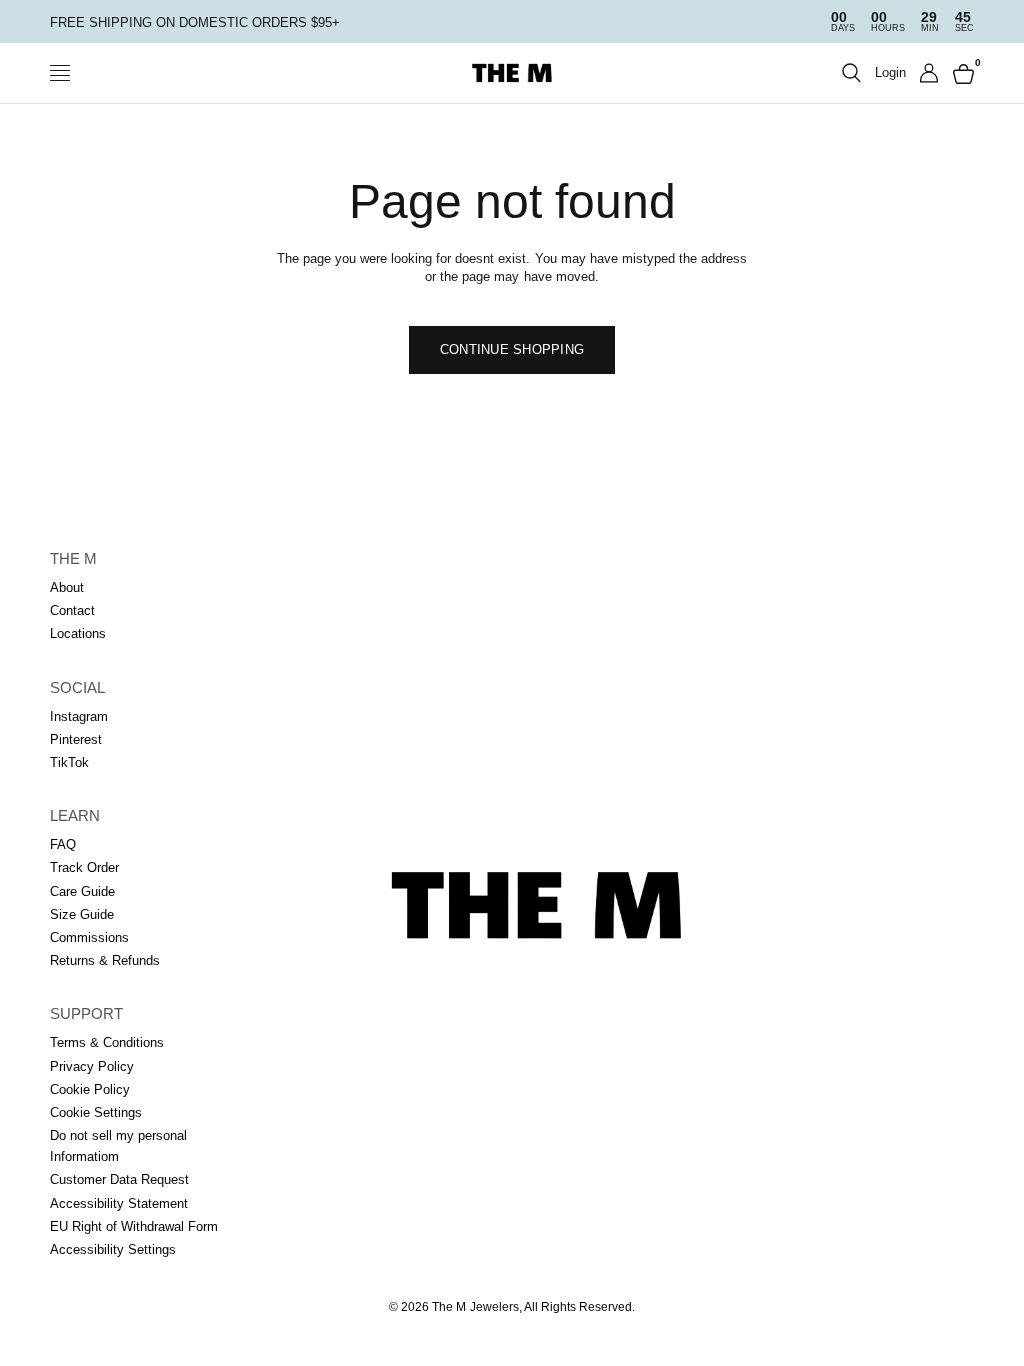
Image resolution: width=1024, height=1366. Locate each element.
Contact (72, 610)
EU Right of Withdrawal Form (134, 1226)
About (67, 587)
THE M (73, 558)
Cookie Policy (90, 1089)
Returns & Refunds (105, 960)
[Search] (851, 73)
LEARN (75, 815)
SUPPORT (86, 1013)
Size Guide (82, 914)
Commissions (89, 937)
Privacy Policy (92, 1066)
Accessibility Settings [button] (113, 1249)
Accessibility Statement (119, 1203)
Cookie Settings (96, 1112)
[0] (960, 73)
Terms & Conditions (107, 1042)
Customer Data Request (119, 1179)
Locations (78, 633)
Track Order (84, 867)
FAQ (63, 844)
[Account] (929, 73)
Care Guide (82, 891)
